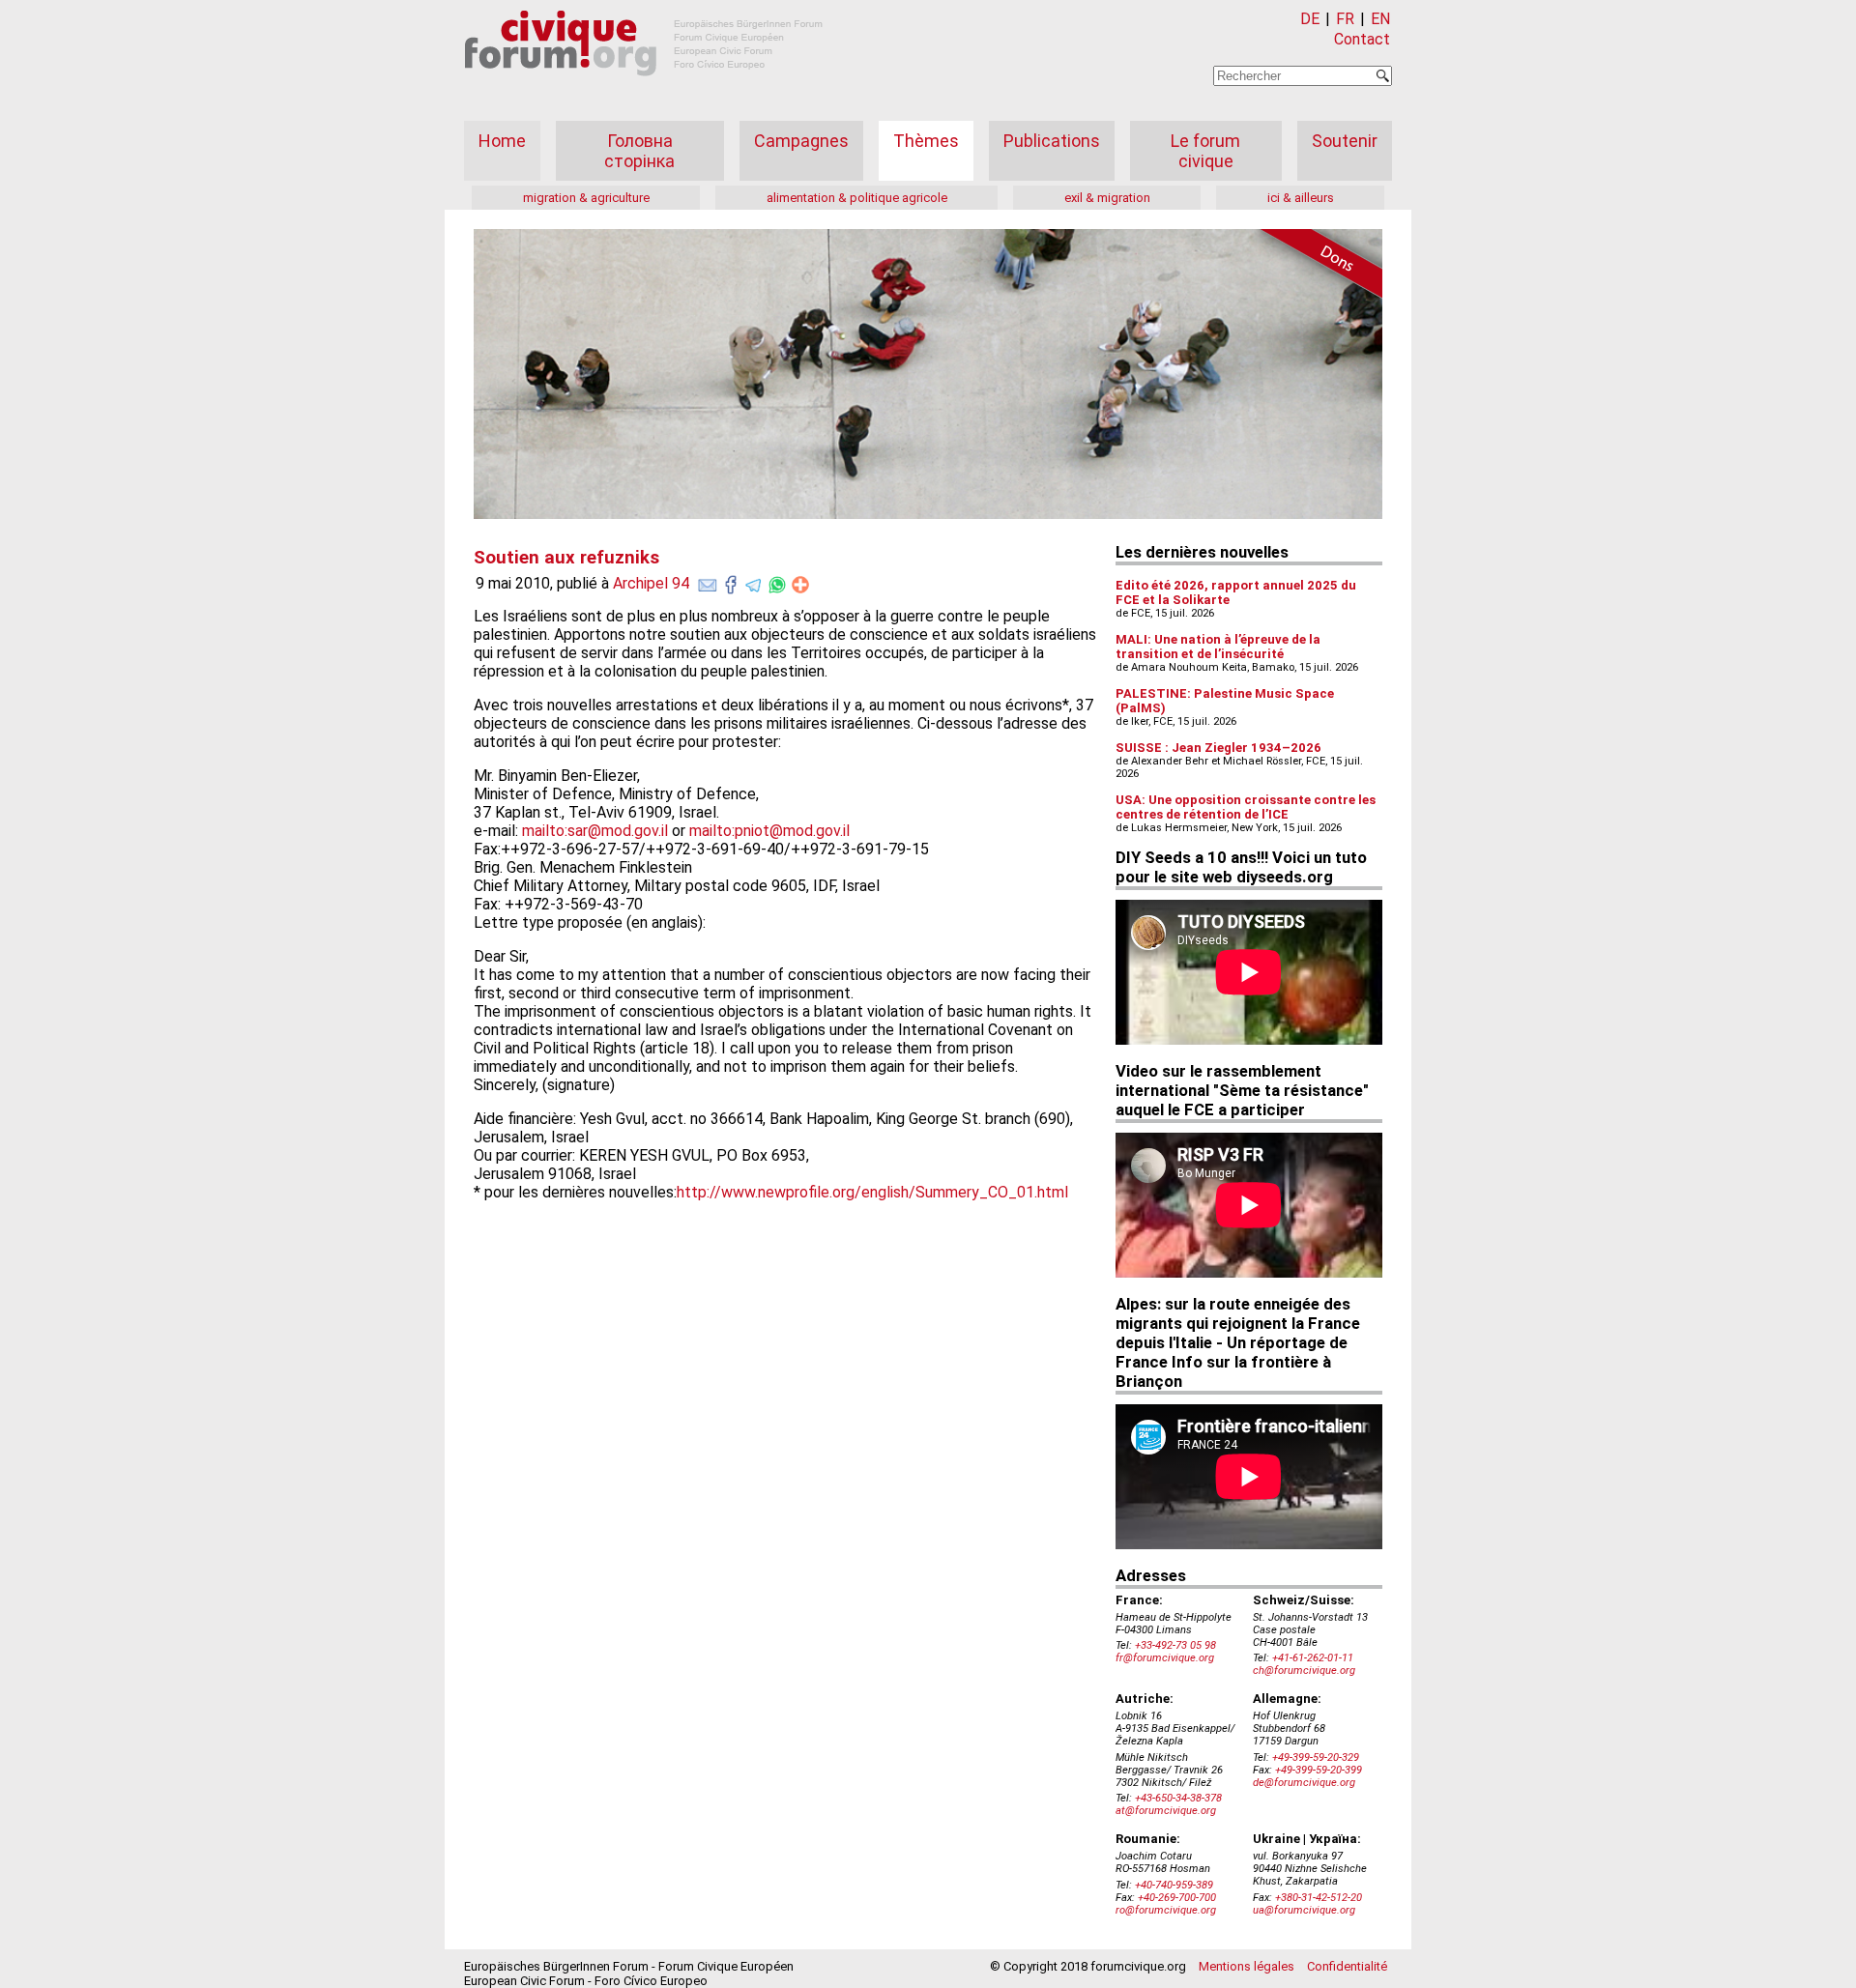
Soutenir (1345, 141)
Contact (1362, 39)
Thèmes (926, 141)
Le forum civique (1205, 151)
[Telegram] (754, 581)
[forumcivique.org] (644, 91)
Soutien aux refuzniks (566, 558)
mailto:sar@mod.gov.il (595, 831)
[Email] (708, 581)
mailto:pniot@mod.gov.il (769, 831)
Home (502, 141)
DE (1310, 19)
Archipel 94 (651, 583)
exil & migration (1107, 198)
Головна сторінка (639, 151)
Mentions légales (1247, 1966)
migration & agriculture (586, 198)
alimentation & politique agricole (857, 198)
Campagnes (801, 141)
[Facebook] (731, 581)
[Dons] (1315, 267)
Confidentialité (1347, 1966)
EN (1380, 19)
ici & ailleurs (1301, 198)
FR (1345, 19)
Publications (1052, 141)
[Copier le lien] (800, 585)
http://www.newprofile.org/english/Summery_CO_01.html (872, 1192)
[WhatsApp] (777, 581)
